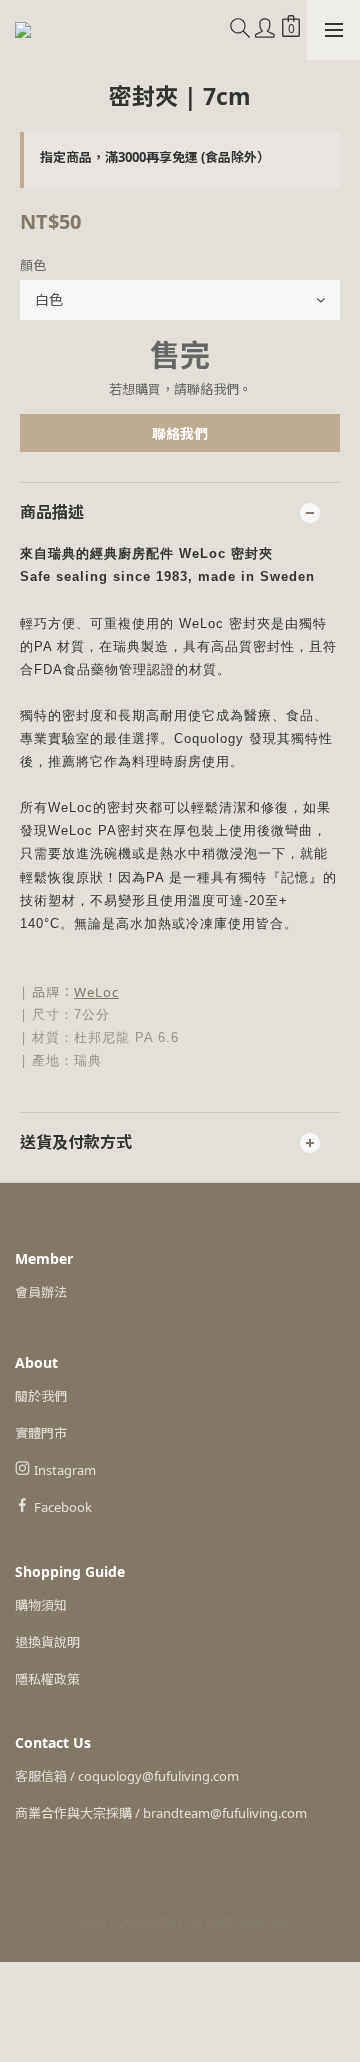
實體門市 (41, 1433)
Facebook (63, 1507)
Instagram (65, 1470)
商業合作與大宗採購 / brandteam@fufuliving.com (161, 1813)
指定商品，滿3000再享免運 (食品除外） (155, 157)
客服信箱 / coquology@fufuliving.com (127, 1776)
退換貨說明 (47, 1642)
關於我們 (41, 1396)
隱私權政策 (47, 1679)
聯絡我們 (180, 433)
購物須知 (41, 1605)
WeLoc (96, 992)
